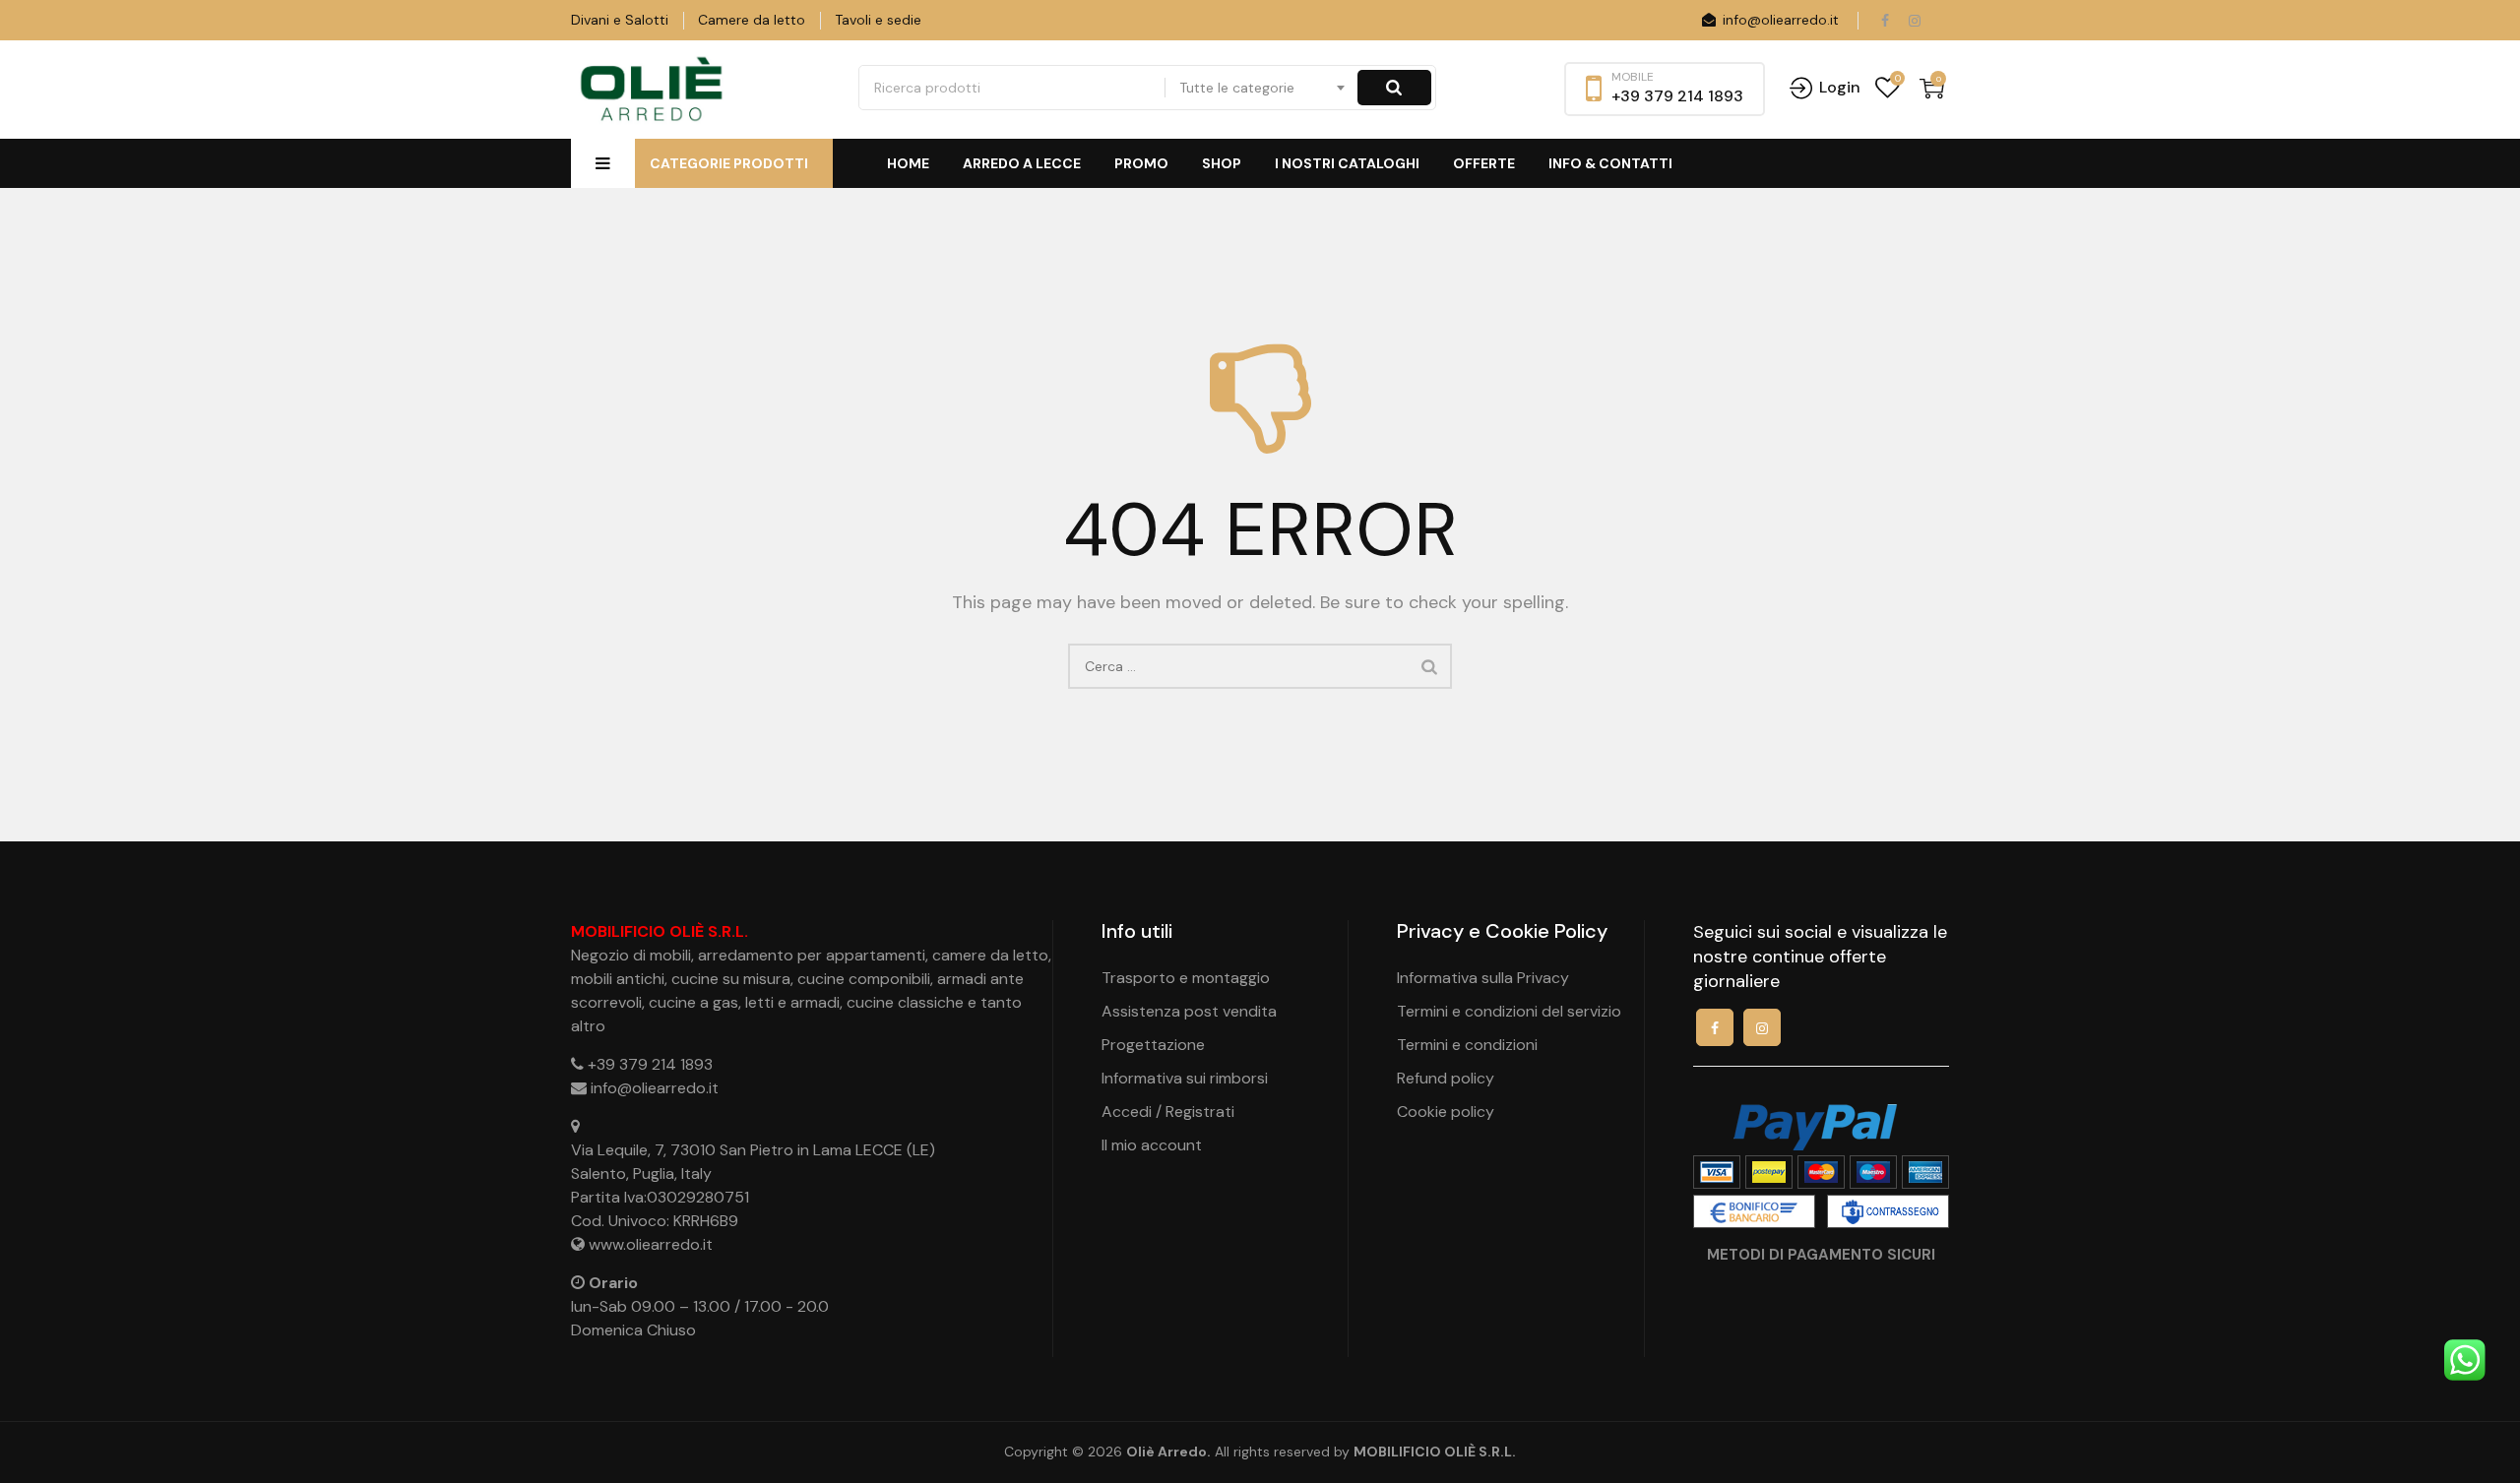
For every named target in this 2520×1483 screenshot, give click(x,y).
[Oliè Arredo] (650, 90)
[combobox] (1263, 88)
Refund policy (1446, 1078)
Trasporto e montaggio (1186, 978)
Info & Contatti (1610, 163)
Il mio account (1152, 1145)
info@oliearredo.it (1779, 20)
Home (908, 163)
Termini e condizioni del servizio (1509, 1011)
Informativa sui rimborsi (1185, 1078)
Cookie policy (1446, 1112)
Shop (1222, 163)
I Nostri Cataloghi (1347, 163)
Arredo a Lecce (1022, 163)
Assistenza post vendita (1189, 1011)
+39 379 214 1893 (650, 1064)
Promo (1141, 163)
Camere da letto (752, 20)
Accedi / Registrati (1168, 1112)
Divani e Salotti (620, 20)
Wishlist (1888, 88)
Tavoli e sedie (878, 20)
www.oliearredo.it (651, 1244)
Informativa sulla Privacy (1483, 978)
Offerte (1484, 163)
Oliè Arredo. (1168, 1452)
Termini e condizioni (1467, 1045)
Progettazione (1153, 1045)
